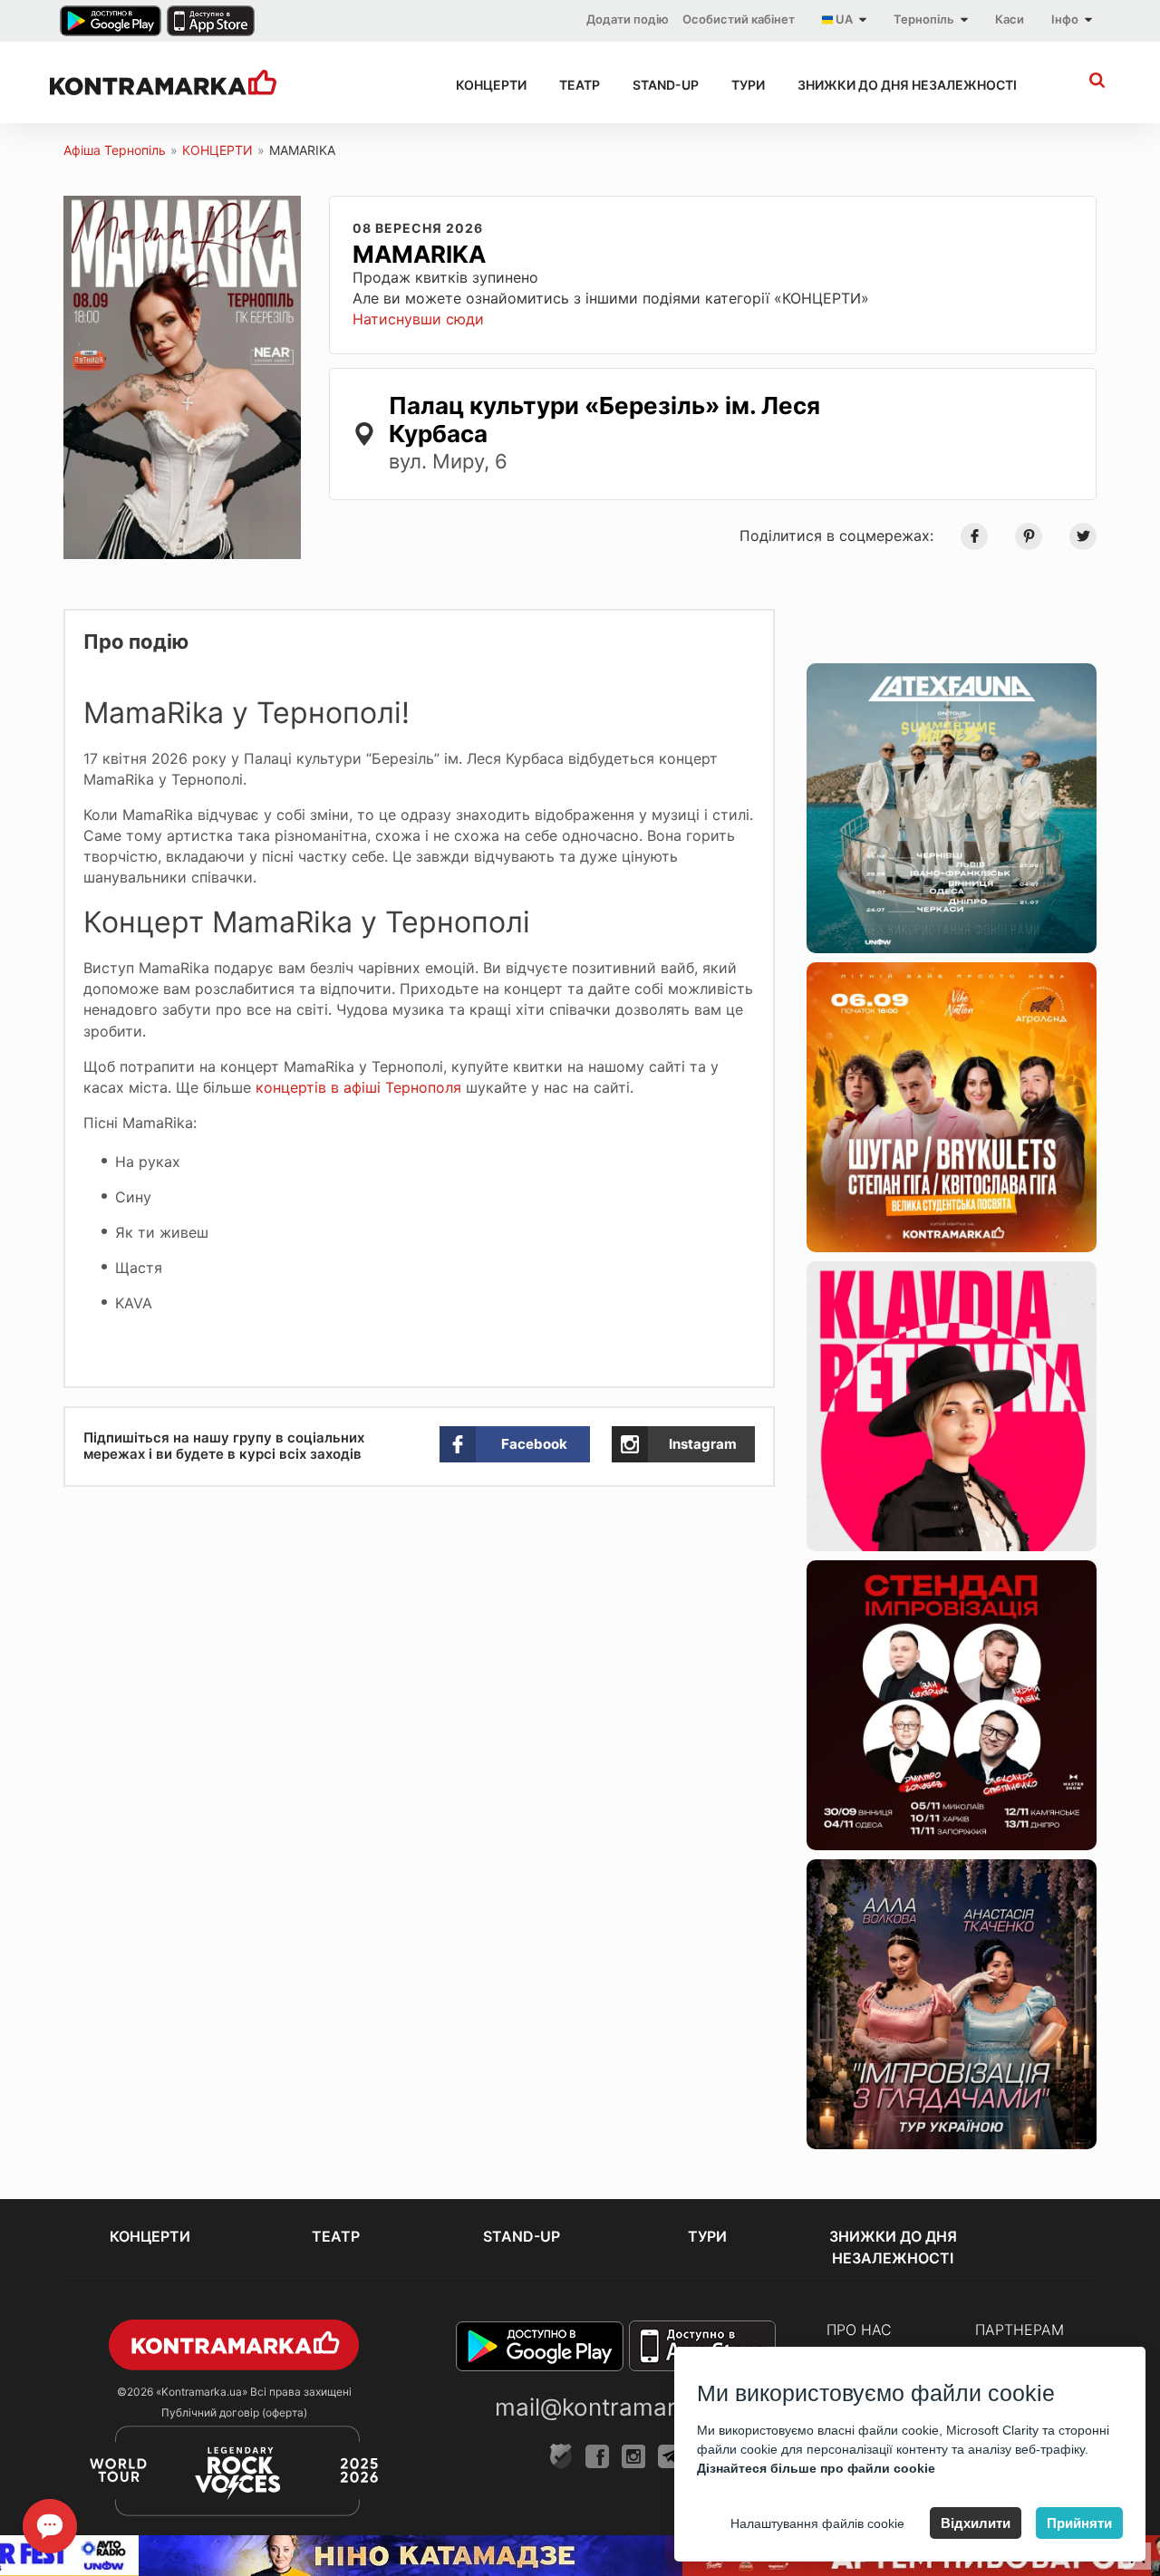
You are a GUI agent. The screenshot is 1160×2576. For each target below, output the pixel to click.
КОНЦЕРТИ (491, 85)
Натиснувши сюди (418, 319)
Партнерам (1020, 2330)
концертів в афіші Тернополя (358, 1087)
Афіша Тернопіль (115, 150)
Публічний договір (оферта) (234, 2412)
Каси (1010, 19)
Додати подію (628, 19)
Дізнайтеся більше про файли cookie (816, 2468)
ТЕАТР (580, 85)
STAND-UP (666, 85)
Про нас (859, 2330)
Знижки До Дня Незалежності (907, 85)
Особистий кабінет (739, 19)
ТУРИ (748, 85)
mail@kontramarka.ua (615, 2407)
